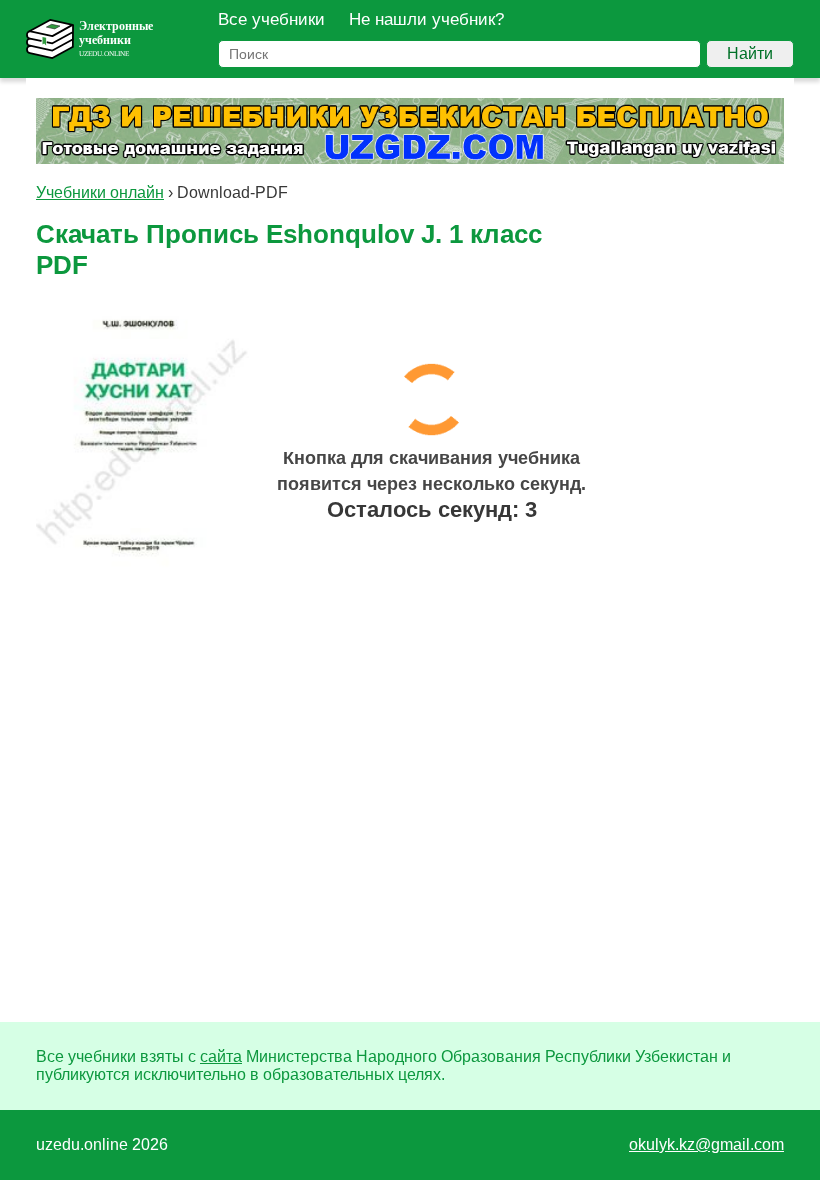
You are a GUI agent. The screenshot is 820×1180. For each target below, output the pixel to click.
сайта (221, 1056)
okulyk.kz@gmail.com (706, 1144)
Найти (750, 53)
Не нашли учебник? (426, 19)
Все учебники (271, 19)
